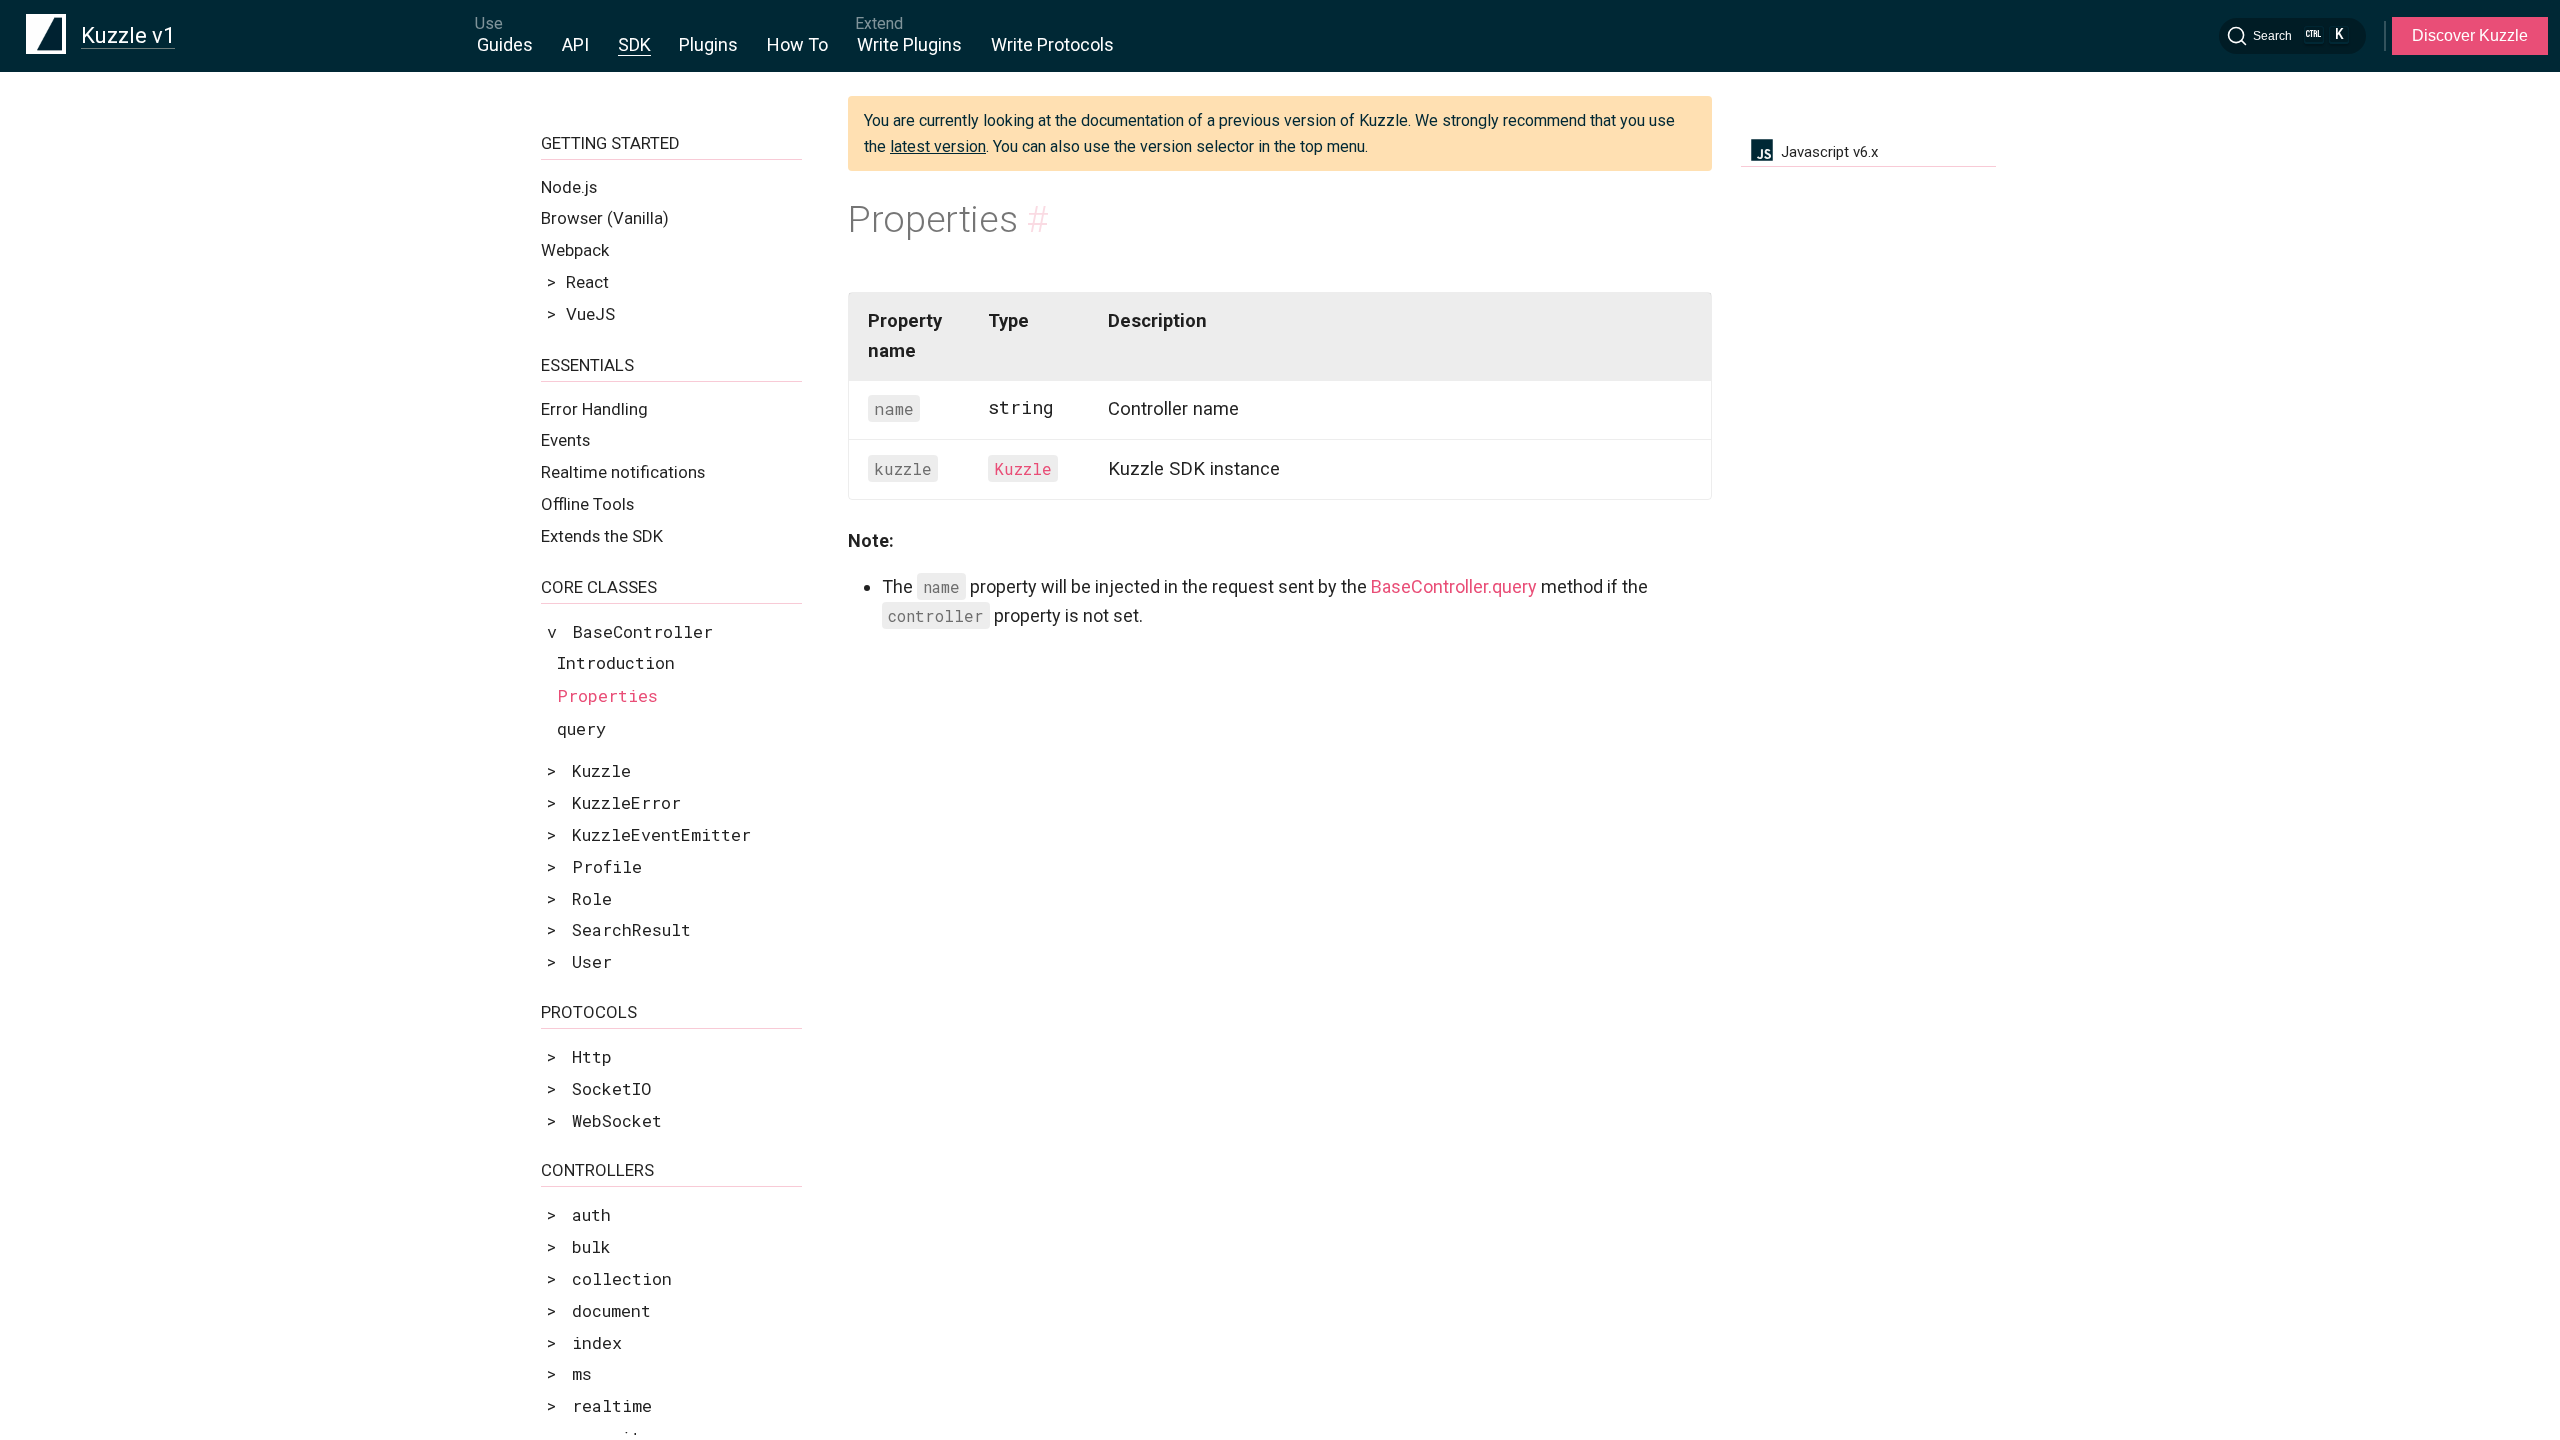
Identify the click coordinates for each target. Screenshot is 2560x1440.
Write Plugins (909, 44)
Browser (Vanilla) (605, 218)
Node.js (569, 187)
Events (565, 440)
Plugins (708, 44)
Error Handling (594, 409)
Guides (505, 44)
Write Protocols (1052, 44)
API (575, 44)
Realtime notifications (623, 472)
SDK (634, 44)
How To (797, 44)
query (581, 728)
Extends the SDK (602, 536)
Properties (607, 695)
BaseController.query (1454, 586)
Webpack (575, 250)
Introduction (616, 662)
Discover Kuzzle (2470, 35)
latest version (938, 146)
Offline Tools (587, 504)
